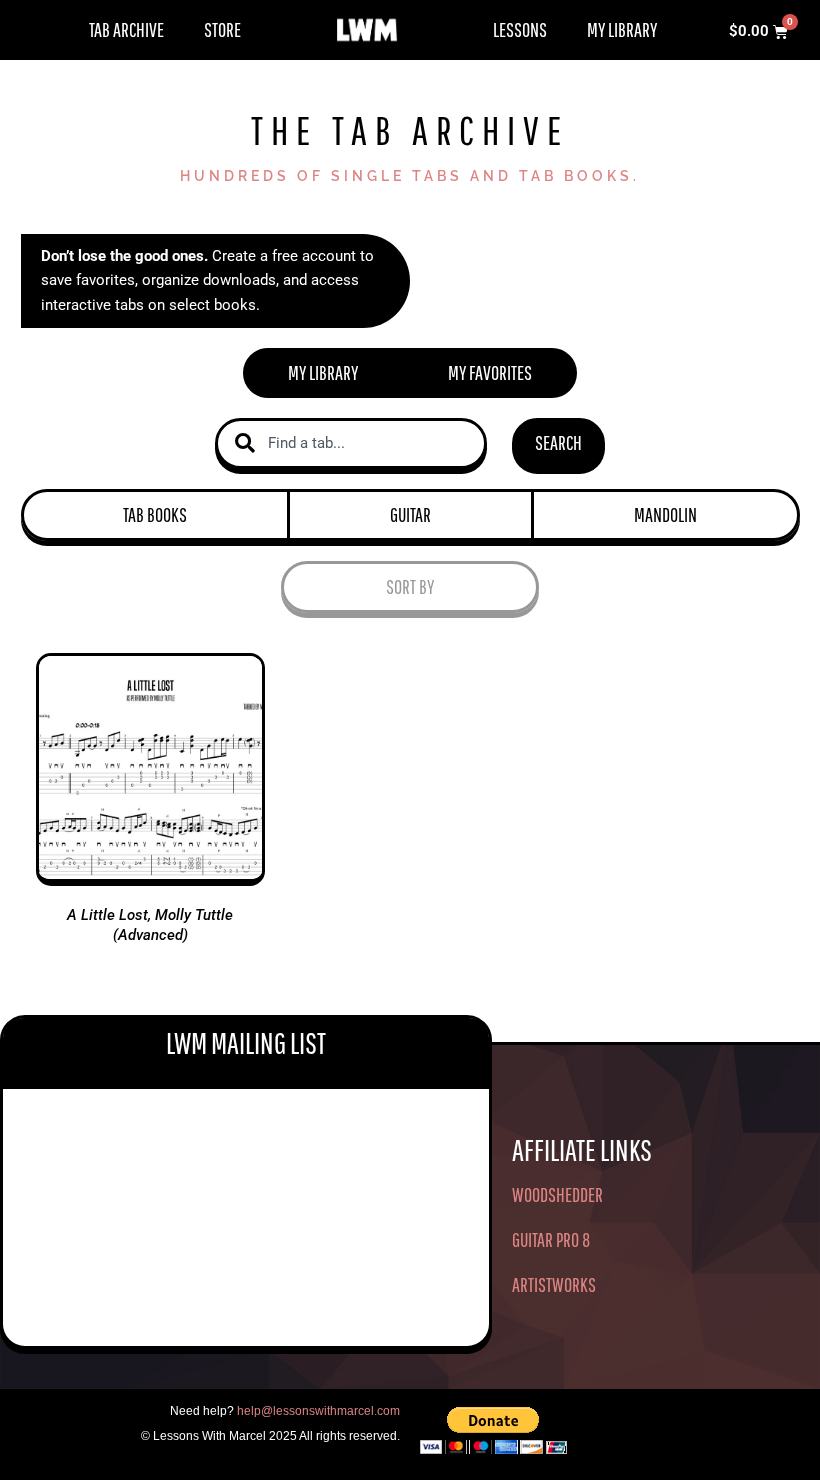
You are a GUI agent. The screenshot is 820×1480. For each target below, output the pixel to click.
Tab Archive (126, 29)
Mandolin (665, 514)
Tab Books (155, 514)
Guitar (410, 514)
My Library (622, 29)
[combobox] (351, 443)
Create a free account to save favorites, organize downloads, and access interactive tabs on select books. (207, 281)
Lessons (520, 29)
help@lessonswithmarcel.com (318, 1411)
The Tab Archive (410, 130)
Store (222, 29)
